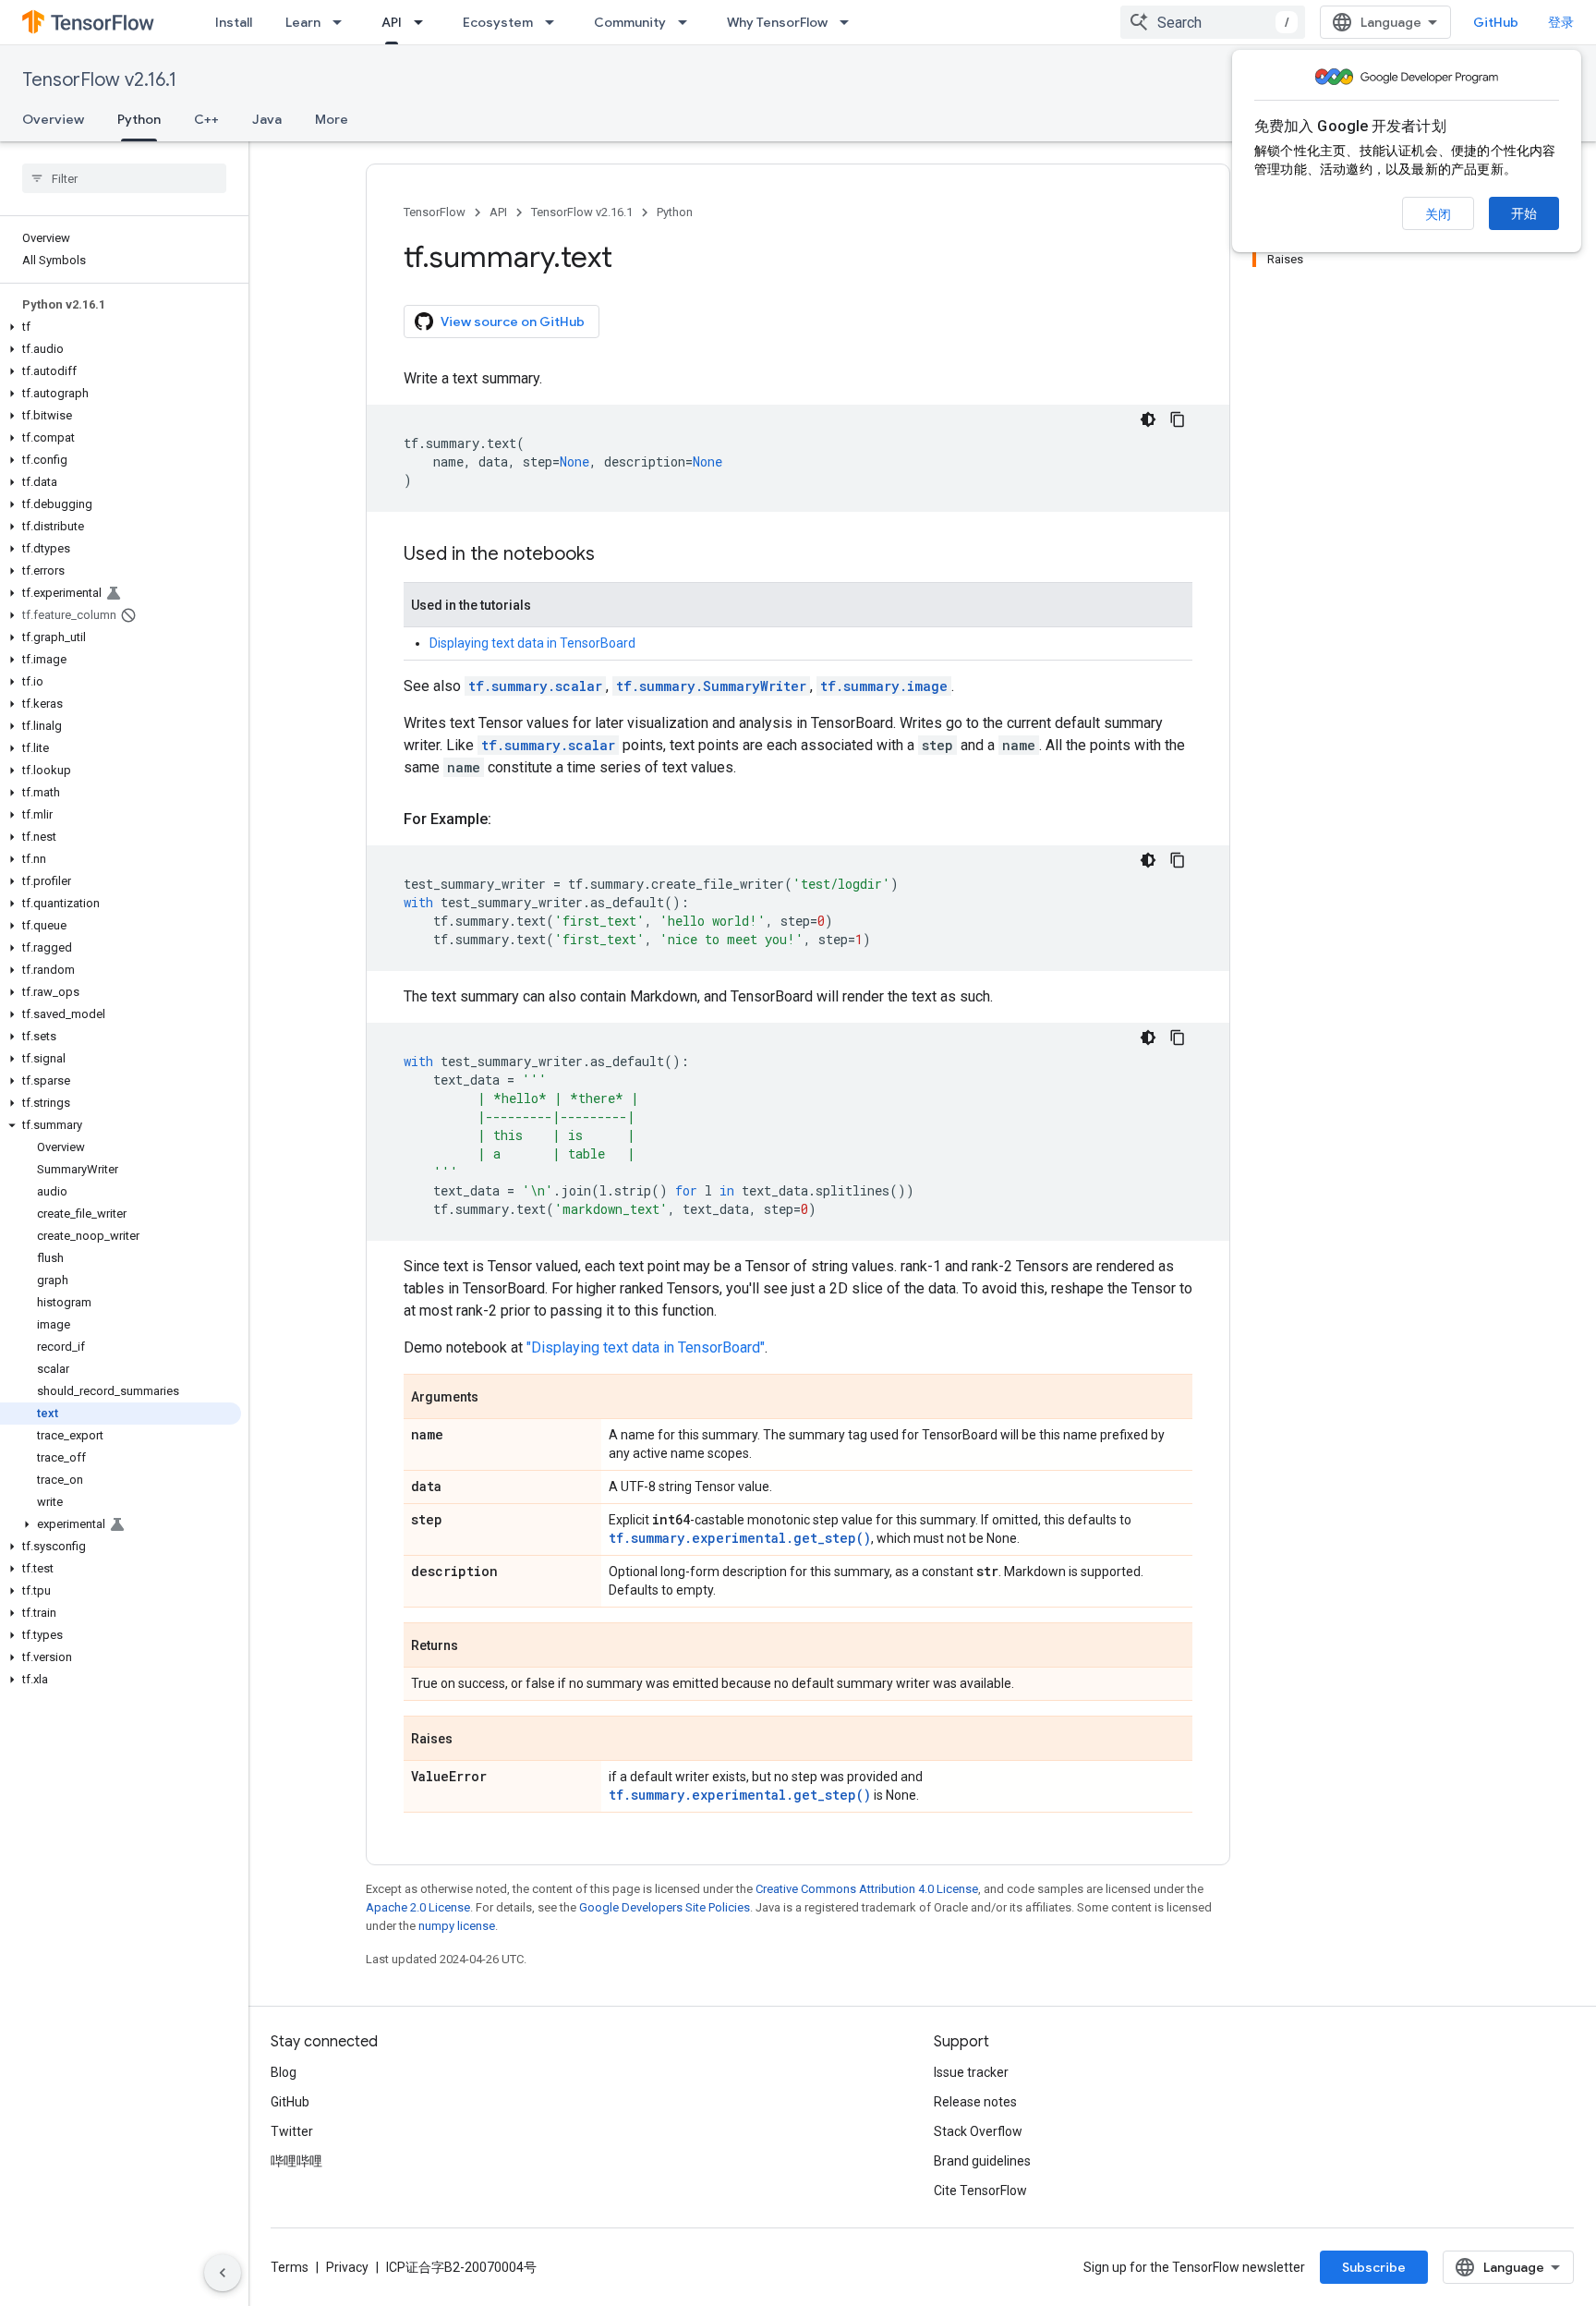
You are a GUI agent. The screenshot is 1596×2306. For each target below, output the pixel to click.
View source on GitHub (513, 322)
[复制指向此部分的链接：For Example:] (510, 819)
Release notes (975, 2102)
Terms (290, 2267)
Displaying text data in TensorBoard (532, 643)
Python (139, 119)
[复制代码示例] (1178, 419)
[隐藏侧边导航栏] (223, 2273)
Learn (303, 22)
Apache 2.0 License (418, 1907)
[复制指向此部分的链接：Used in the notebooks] (613, 555)
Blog (284, 2072)
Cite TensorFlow (980, 2191)
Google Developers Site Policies (665, 1907)
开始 (1524, 213)
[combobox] (1213, 22)
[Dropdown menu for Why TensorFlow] (850, 22)
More (332, 119)
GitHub (1496, 22)
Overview (53, 119)
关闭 (1438, 214)
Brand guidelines (982, 2161)
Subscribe (1374, 2267)
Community (630, 22)
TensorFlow (435, 212)
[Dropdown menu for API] (424, 22)
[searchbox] (124, 178)
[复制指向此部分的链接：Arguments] (497, 1398)
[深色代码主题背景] (1148, 419)
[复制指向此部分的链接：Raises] (471, 1740)
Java (267, 119)
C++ (206, 119)
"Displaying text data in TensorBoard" (646, 1347)
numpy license (457, 1926)
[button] (121, 327)
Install (234, 22)
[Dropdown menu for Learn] (343, 22)
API (392, 22)
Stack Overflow (978, 2131)
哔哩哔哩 (296, 2161)
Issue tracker (971, 2072)
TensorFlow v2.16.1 (99, 80)
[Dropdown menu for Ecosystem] (555, 22)
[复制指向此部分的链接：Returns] (477, 1646)
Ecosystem (498, 22)
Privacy (347, 2267)
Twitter (292, 2131)
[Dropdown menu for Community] (688, 22)
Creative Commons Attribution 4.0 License (867, 1889)
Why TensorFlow (777, 22)
